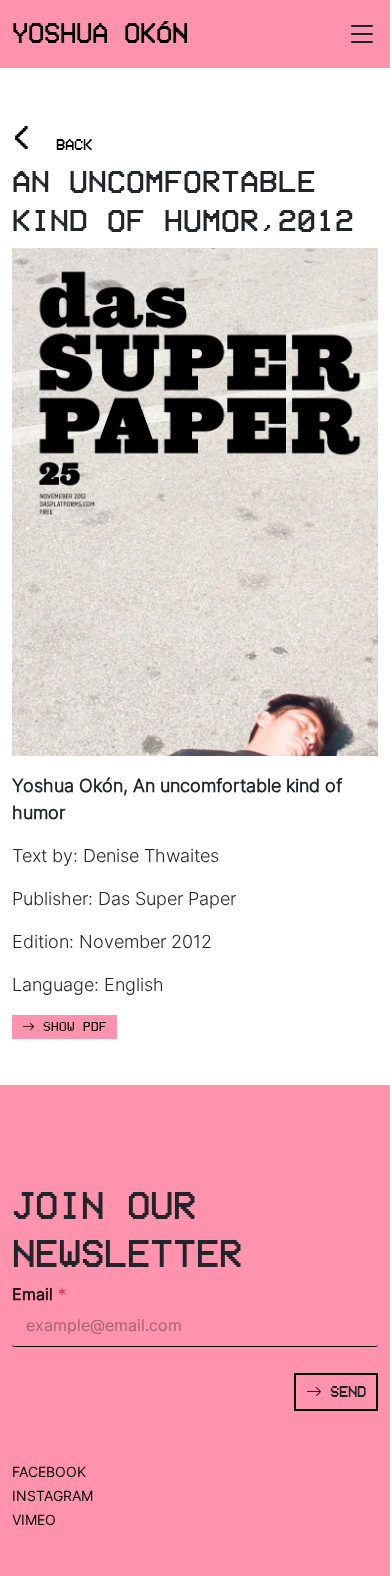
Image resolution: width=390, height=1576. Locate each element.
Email (39, 1294)
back (52, 138)
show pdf (71, 1027)
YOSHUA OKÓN (100, 33)
